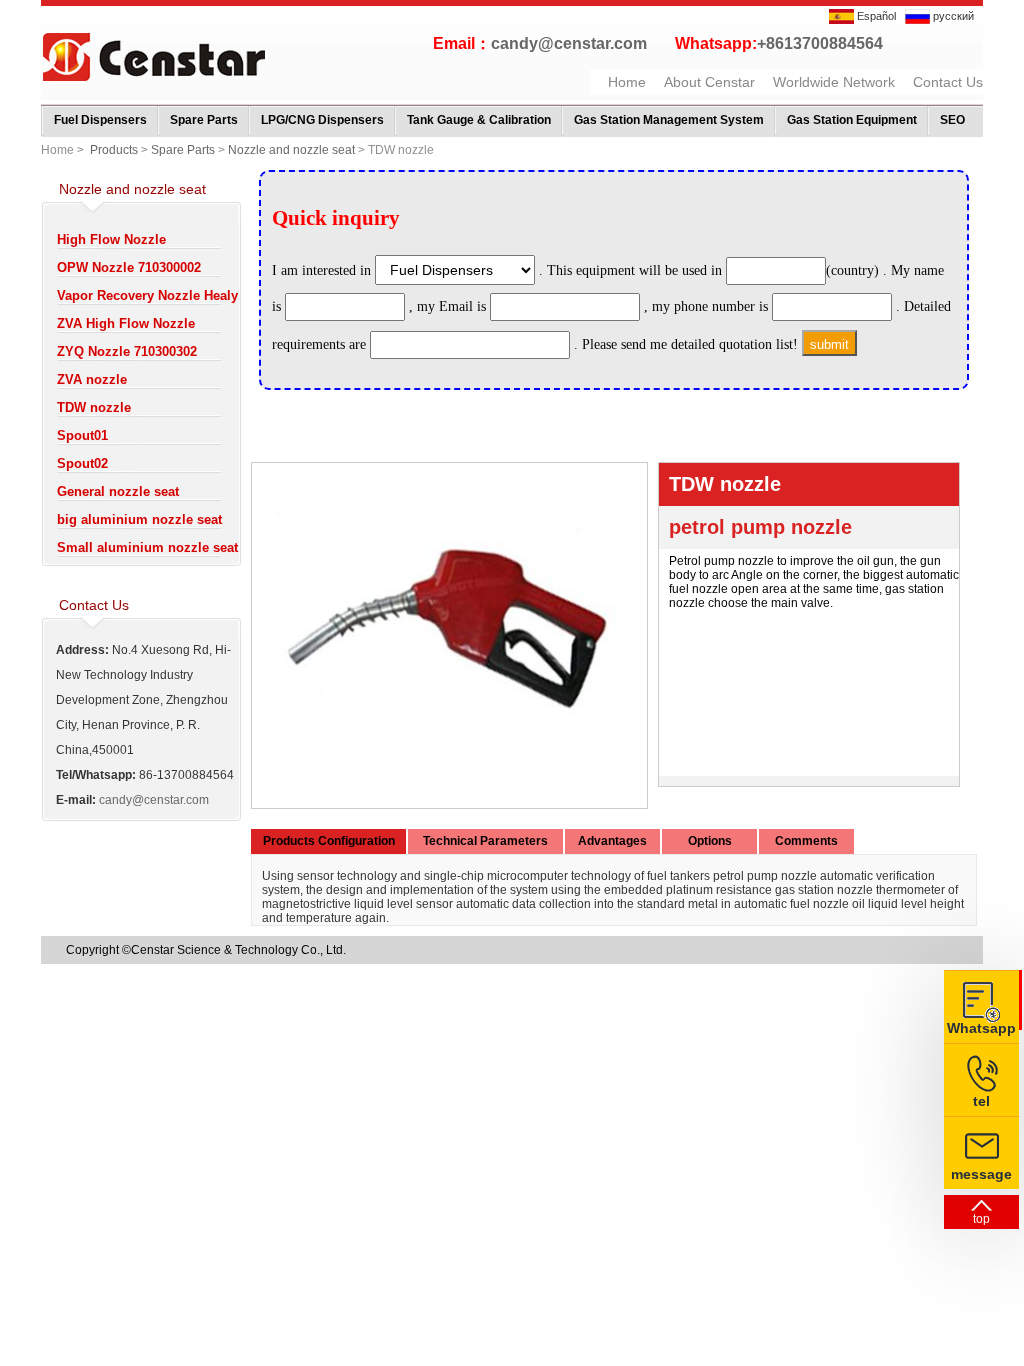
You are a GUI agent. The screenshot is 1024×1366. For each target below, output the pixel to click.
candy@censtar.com (569, 43)
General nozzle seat (118, 491)
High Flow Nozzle (111, 239)
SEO (952, 120)
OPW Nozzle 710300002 (129, 267)
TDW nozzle (94, 407)
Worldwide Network (834, 82)
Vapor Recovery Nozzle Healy (147, 295)
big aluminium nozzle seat (139, 519)
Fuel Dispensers (100, 120)
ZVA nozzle (92, 379)
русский (952, 16)
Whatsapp (981, 1028)
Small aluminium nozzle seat (147, 547)
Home (627, 82)
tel (981, 1101)
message (981, 1174)
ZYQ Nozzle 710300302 (127, 351)
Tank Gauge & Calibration (479, 120)
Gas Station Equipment (852, 120)
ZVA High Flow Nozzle (126, 323)
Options (710, 841)
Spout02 (82, 463)
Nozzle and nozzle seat (291, 150)
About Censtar (709, 82)
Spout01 (82, 435)
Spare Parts (204, 120)
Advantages (612, 841)
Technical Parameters (485, 841)
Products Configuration (329, 841)
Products (114, 150)
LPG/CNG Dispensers (322, 120)
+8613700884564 (820, 43)
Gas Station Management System (669, 120)
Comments (806, 841)
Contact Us (948, 82)
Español (875, 16)
